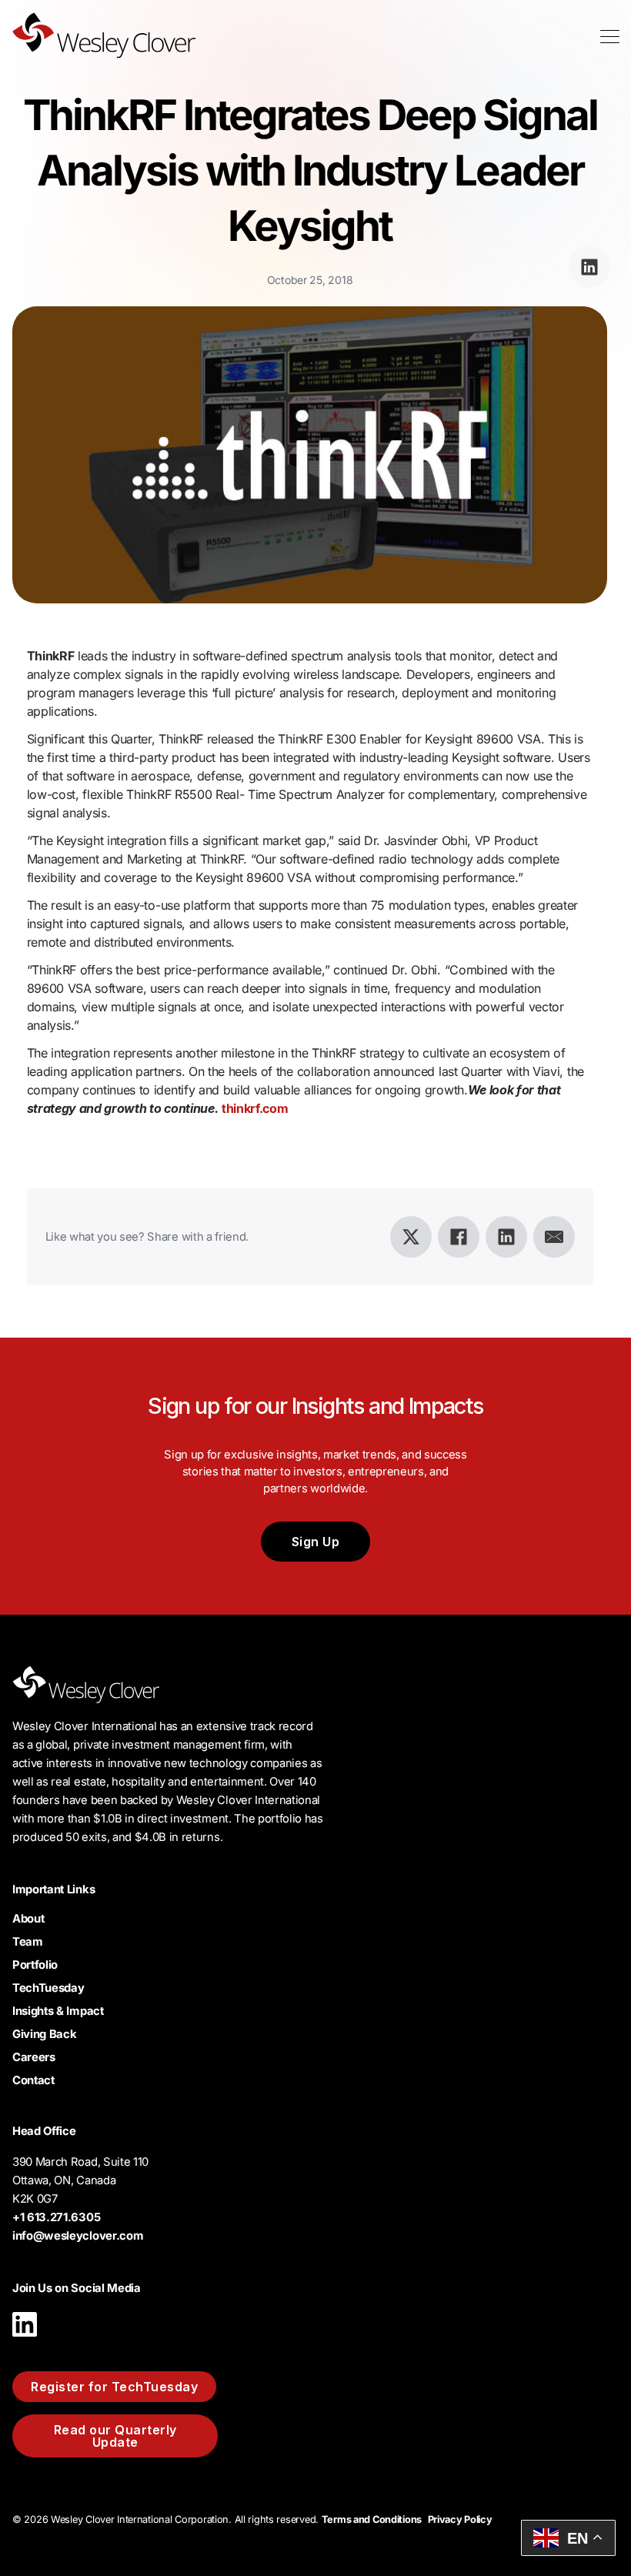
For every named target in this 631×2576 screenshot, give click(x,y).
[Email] (554, 1237)
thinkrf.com (255, 1108)
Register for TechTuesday (114, 2387)
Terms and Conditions (372, 2519)
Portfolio (35, 1965)
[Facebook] (459, 1237)
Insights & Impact (58, 2011)
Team (28, 1942)
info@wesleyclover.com (78, 2236)
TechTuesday (48, 1988)
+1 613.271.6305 (56, 2217)
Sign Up (316, 1542)
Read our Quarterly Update (115, 2436)
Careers (34, 2057)
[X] (411, 1237)
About (28, 1919)
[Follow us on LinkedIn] (25, 2340)
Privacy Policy (460, 2519)
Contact (33, 2080)
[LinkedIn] (506, 1237)
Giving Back (44, 2034)
